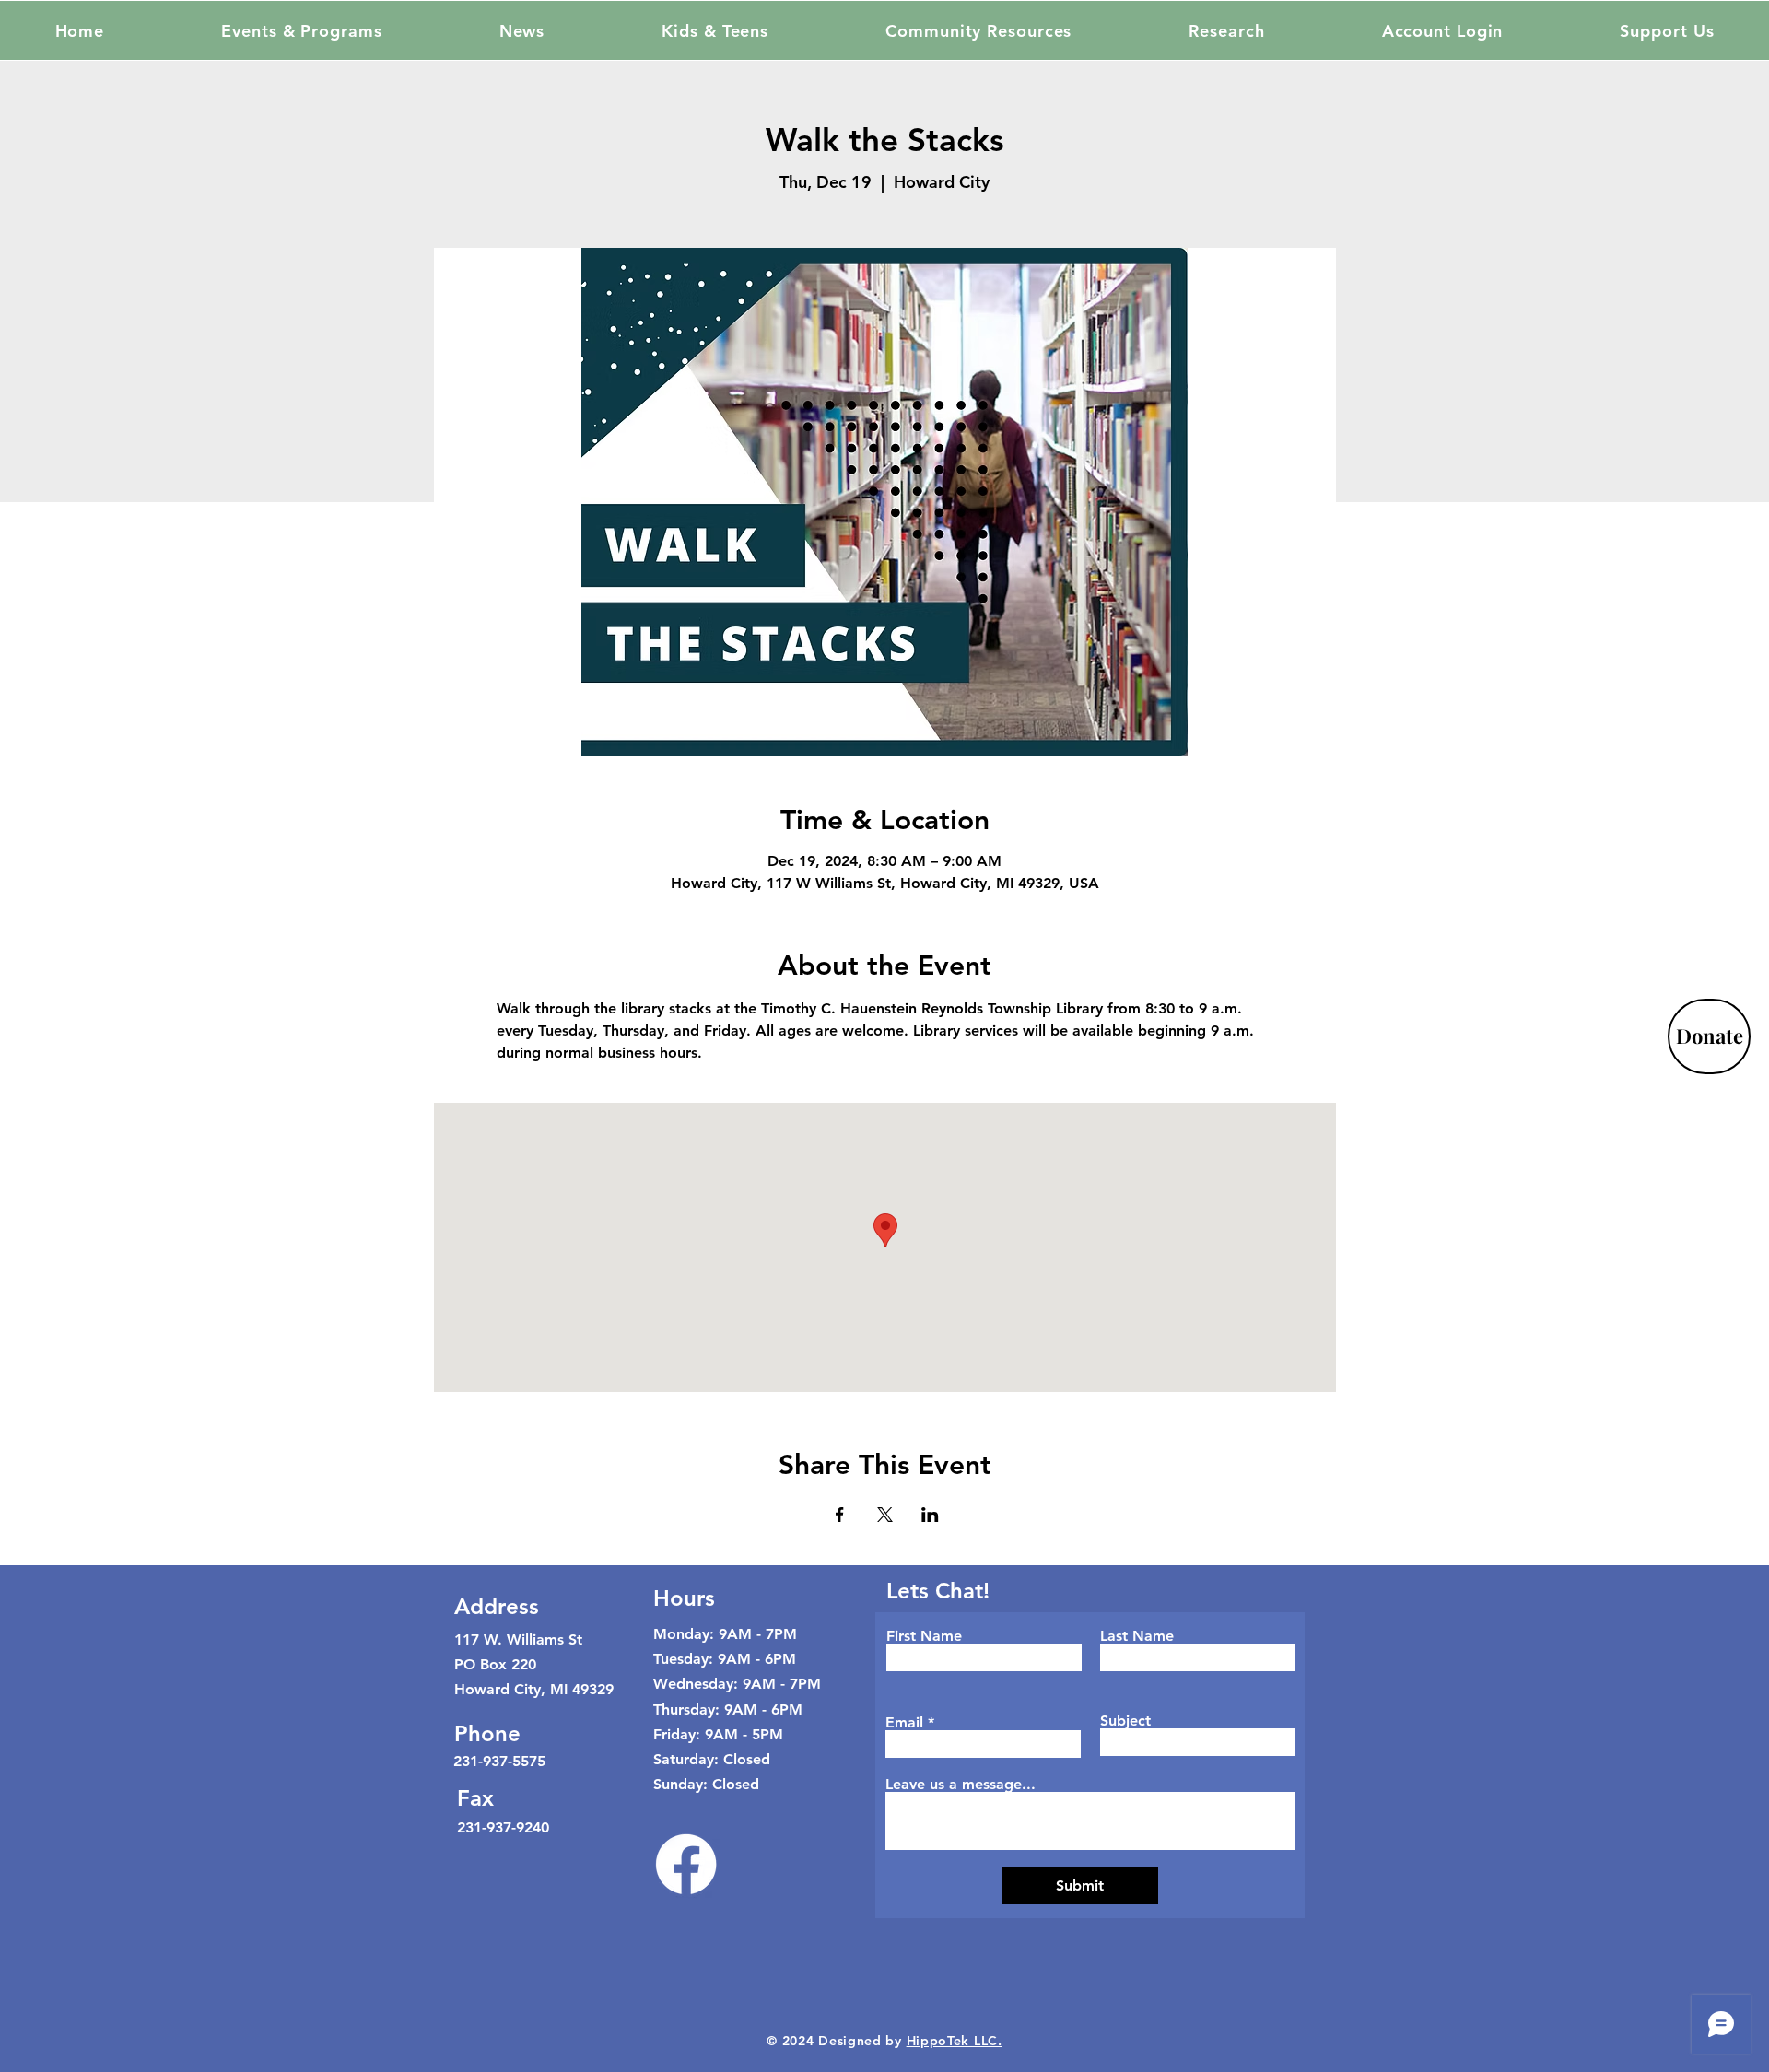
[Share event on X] (885, 1515)
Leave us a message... (961, 1785)
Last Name (1137, 1636)
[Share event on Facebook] (840, 1515)
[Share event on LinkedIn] (930, 1515)
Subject (1125, 1721)
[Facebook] (686, 1864)
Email (904, 1723)
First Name (924, 1636)
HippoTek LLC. (955, 2041)
